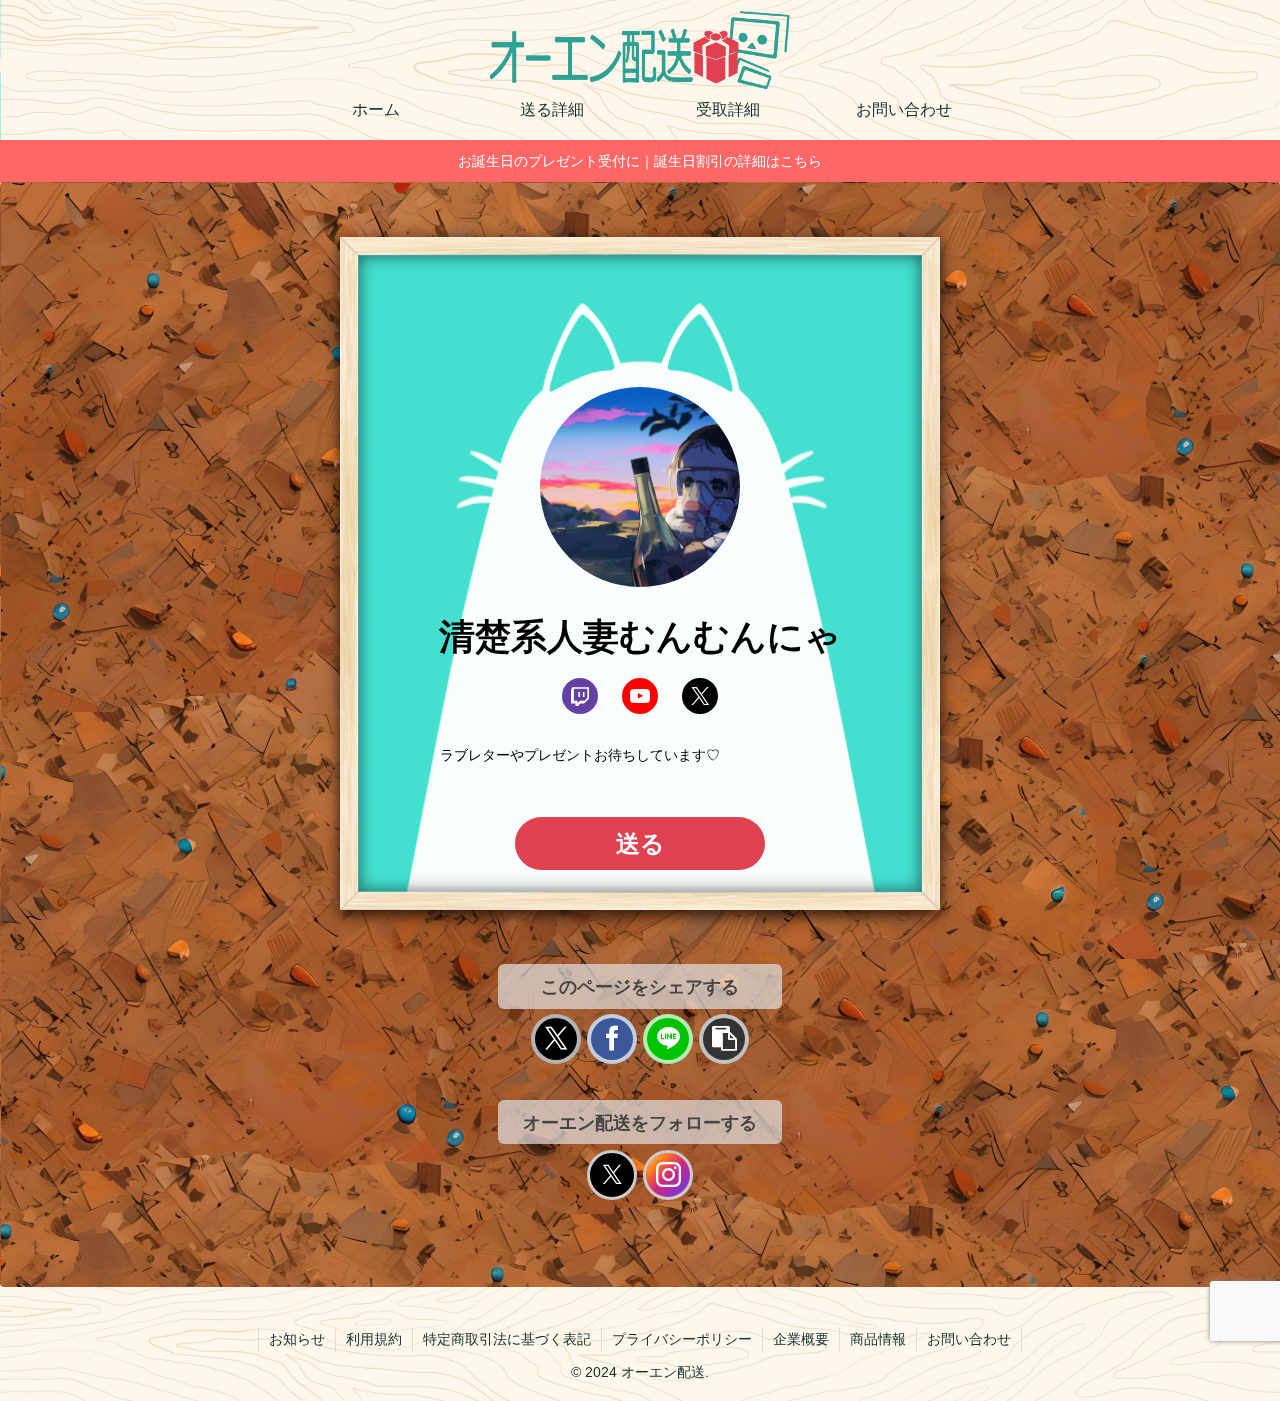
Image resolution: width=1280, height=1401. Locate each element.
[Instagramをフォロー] (668, 1175)
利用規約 (374, 1339)
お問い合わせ (969, 1339)
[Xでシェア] (556, 1039)
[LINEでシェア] (668, 1039)
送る (640, 843)
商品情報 (878, 1339)
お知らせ (297, 1339)
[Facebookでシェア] (612, 1039)
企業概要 (801, 1339)
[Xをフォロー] (612, 1175)
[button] (724, 1039)
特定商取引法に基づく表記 (507, 1339)
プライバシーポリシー (682, 1339)
